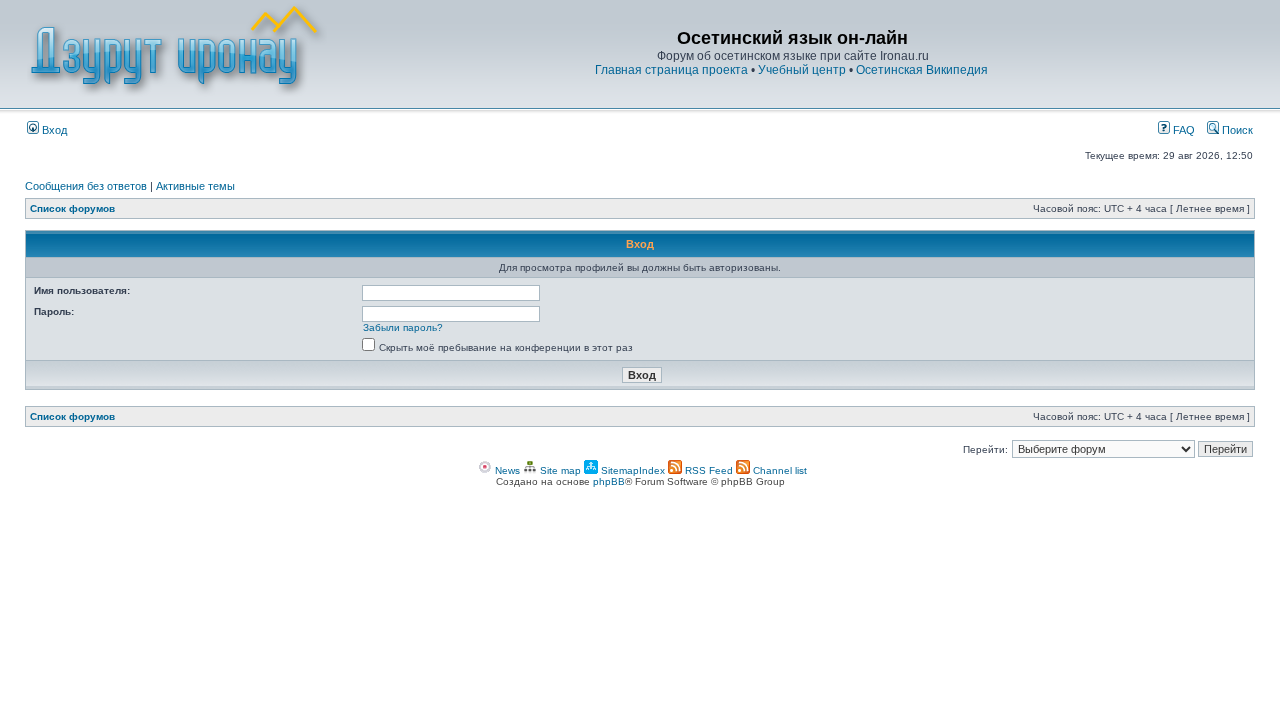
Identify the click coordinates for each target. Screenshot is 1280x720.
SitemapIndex (631, 470)
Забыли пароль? (403, 327)
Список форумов (72, 208)
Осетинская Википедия (922, 70)
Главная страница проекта (671, 70)
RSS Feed (707, 470)
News (506, 470)
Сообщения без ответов (86, 186)
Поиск (1236, 130)
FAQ (1182, 130)
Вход (53, 130)
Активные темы (195, 186)
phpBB (609, 481)
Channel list (778, 470)
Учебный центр (802, 70)
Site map (559, 470)
